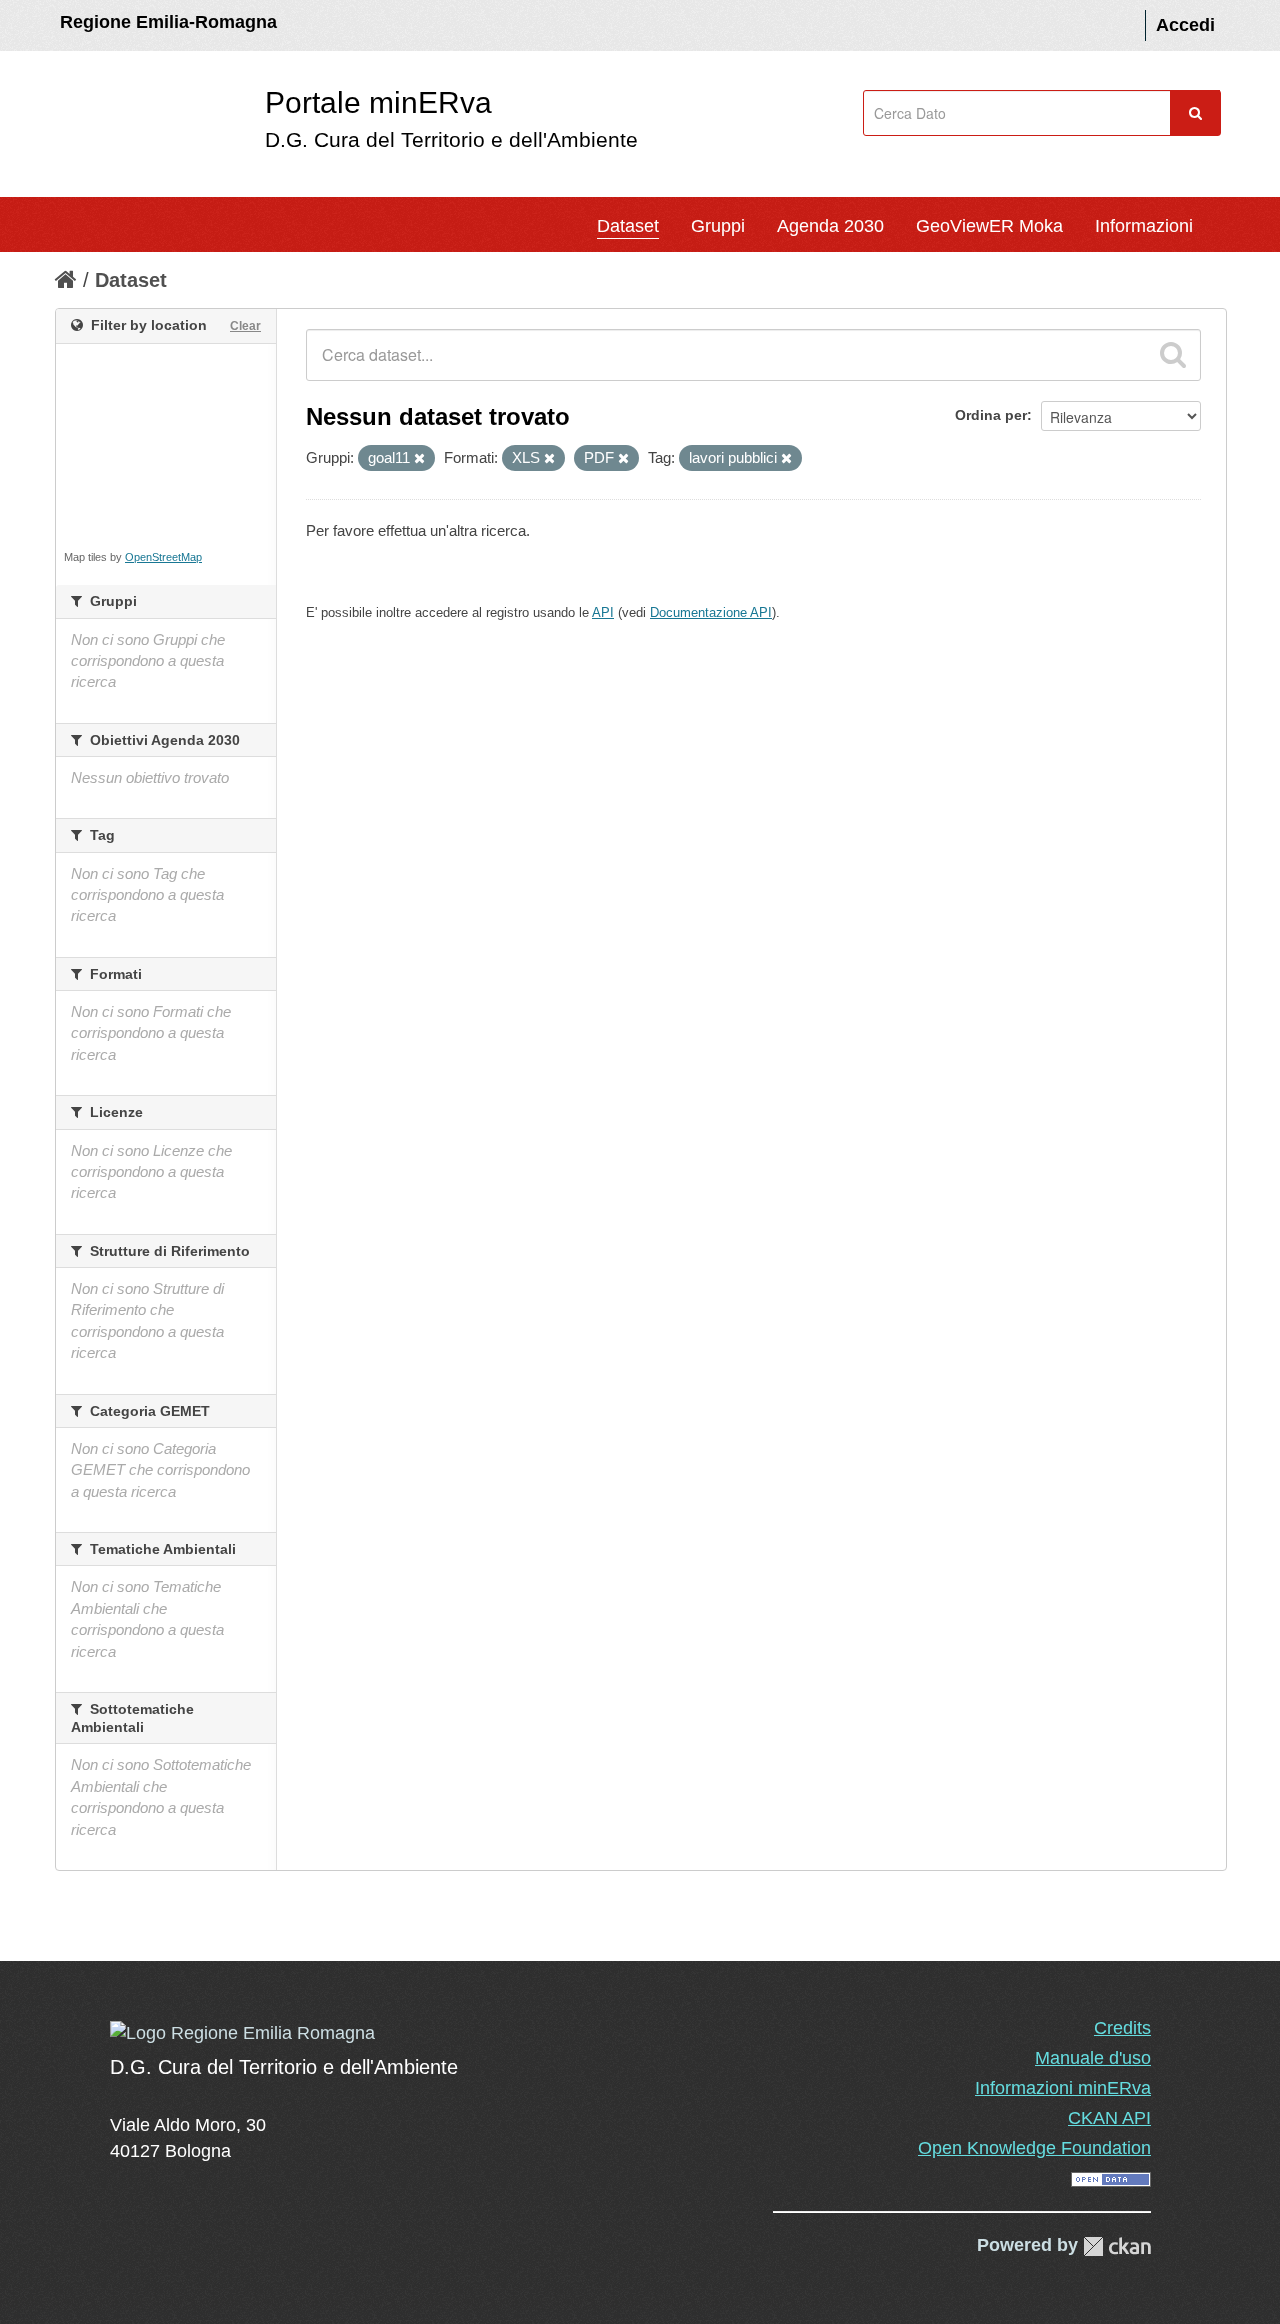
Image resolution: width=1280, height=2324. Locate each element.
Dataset (628, 226)
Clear (245, 326)
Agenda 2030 (830, 226)
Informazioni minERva (1063, 2088)
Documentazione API (711, 612)
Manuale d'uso (1093, 2058)
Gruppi (718, 226)
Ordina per (991, 415)
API (603, 612)
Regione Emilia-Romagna (168, 22)
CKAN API (1109, 2118)
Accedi (1185, 25)
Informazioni (1144, 226)
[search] (1173, 355)
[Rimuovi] (419, 459)
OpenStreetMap (163, 557)
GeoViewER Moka (989, 226)
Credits (1122, 2028)
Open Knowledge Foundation (1034, 2148)
